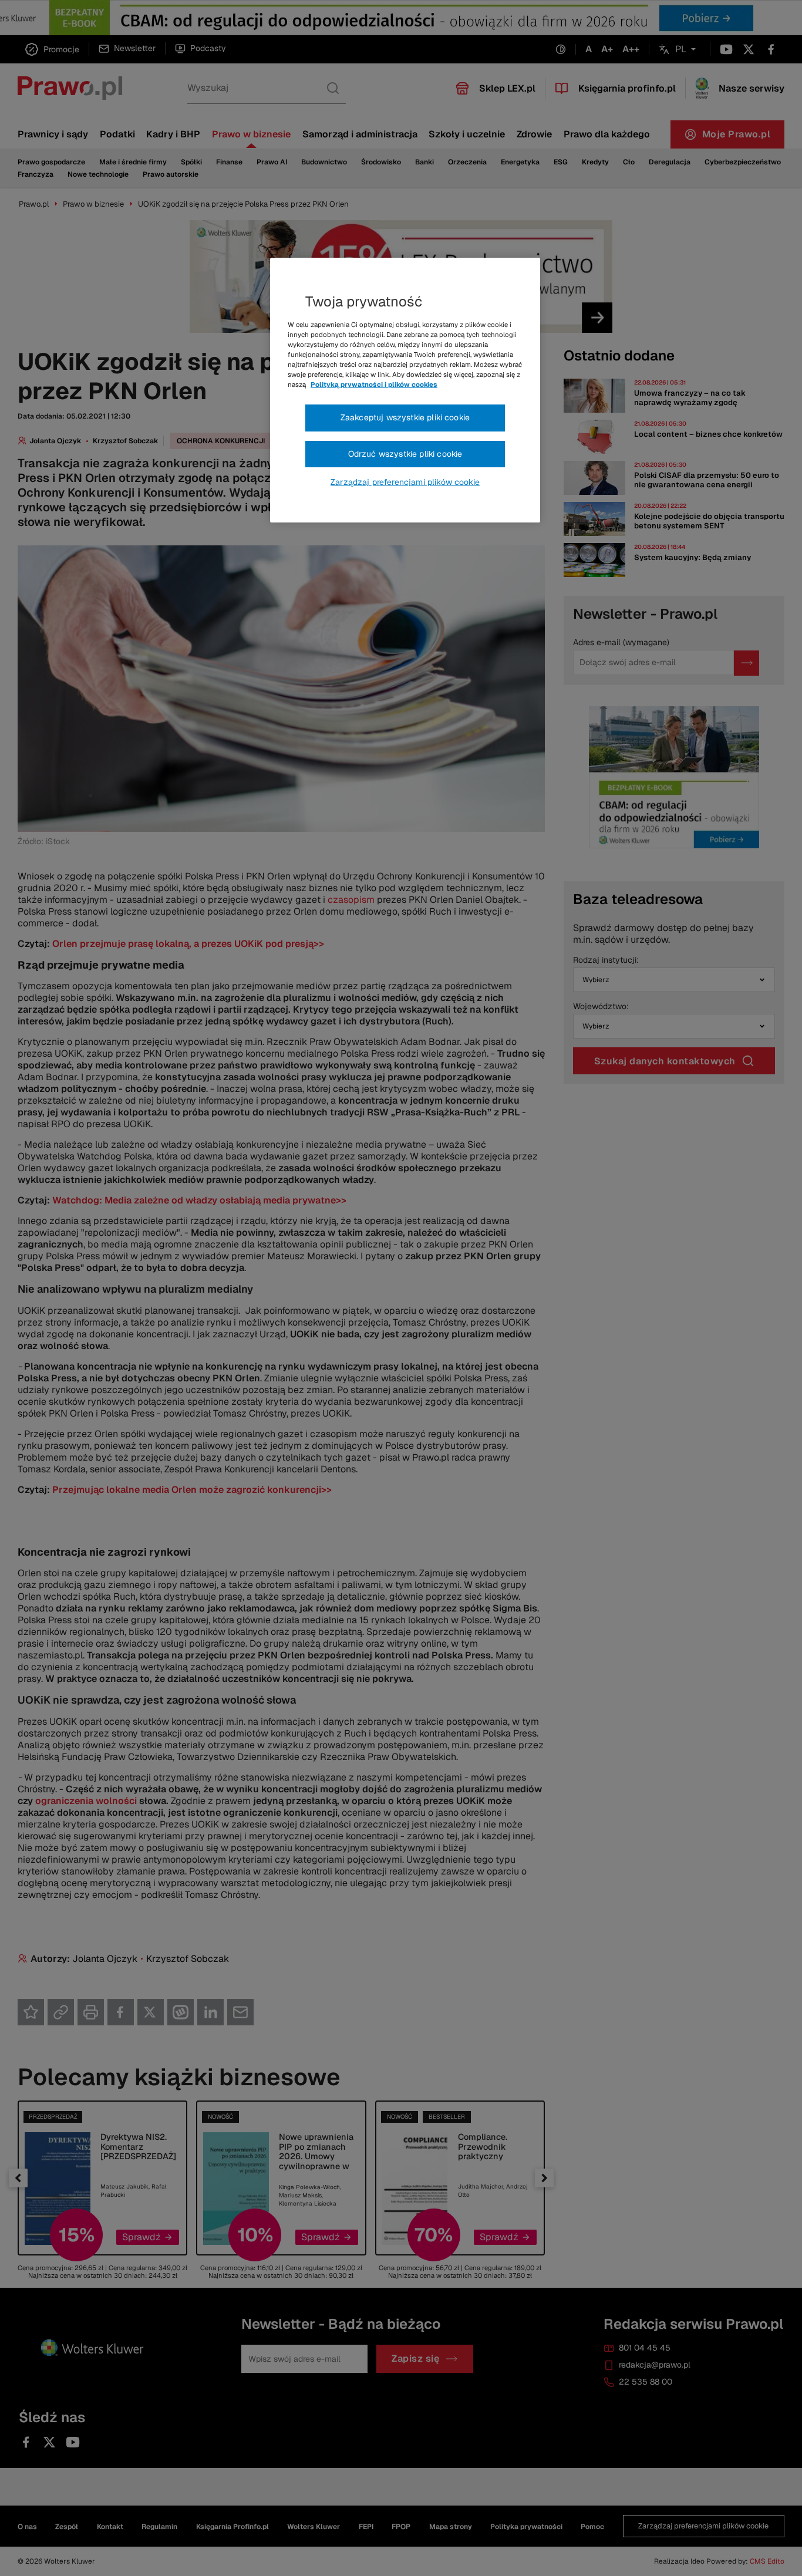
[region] (405, 390)
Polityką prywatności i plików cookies (374, 385)
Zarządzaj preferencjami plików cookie (405, 482)
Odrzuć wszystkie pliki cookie (405, 454)
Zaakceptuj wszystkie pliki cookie (405, 417)
